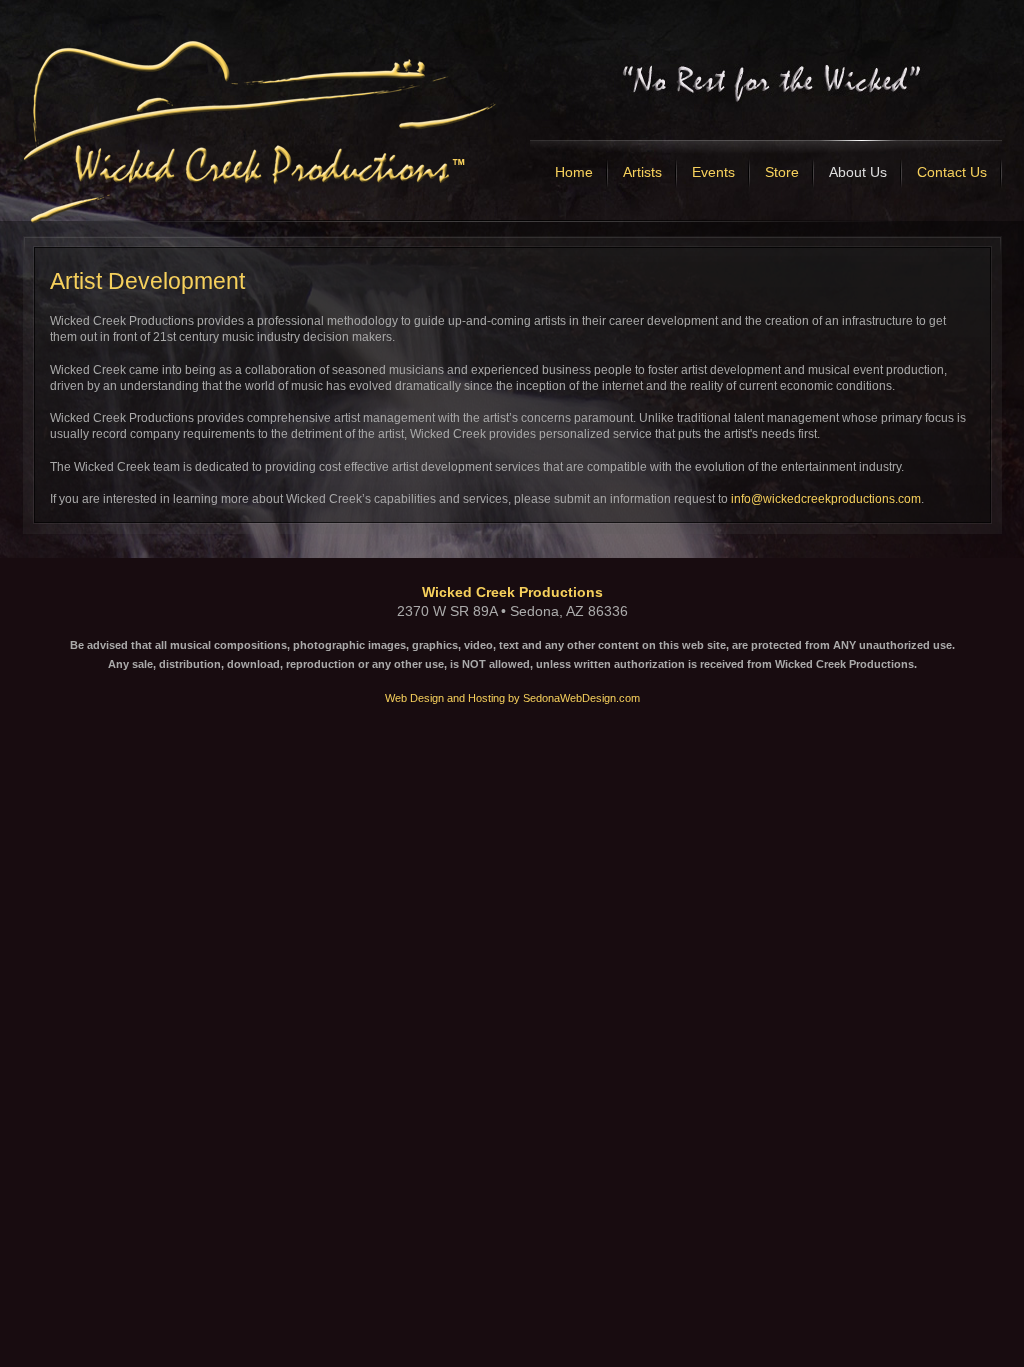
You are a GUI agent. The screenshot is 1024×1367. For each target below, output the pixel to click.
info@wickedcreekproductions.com (826, 499)
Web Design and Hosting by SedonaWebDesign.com (512, 698)
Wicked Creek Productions (512, 592)
